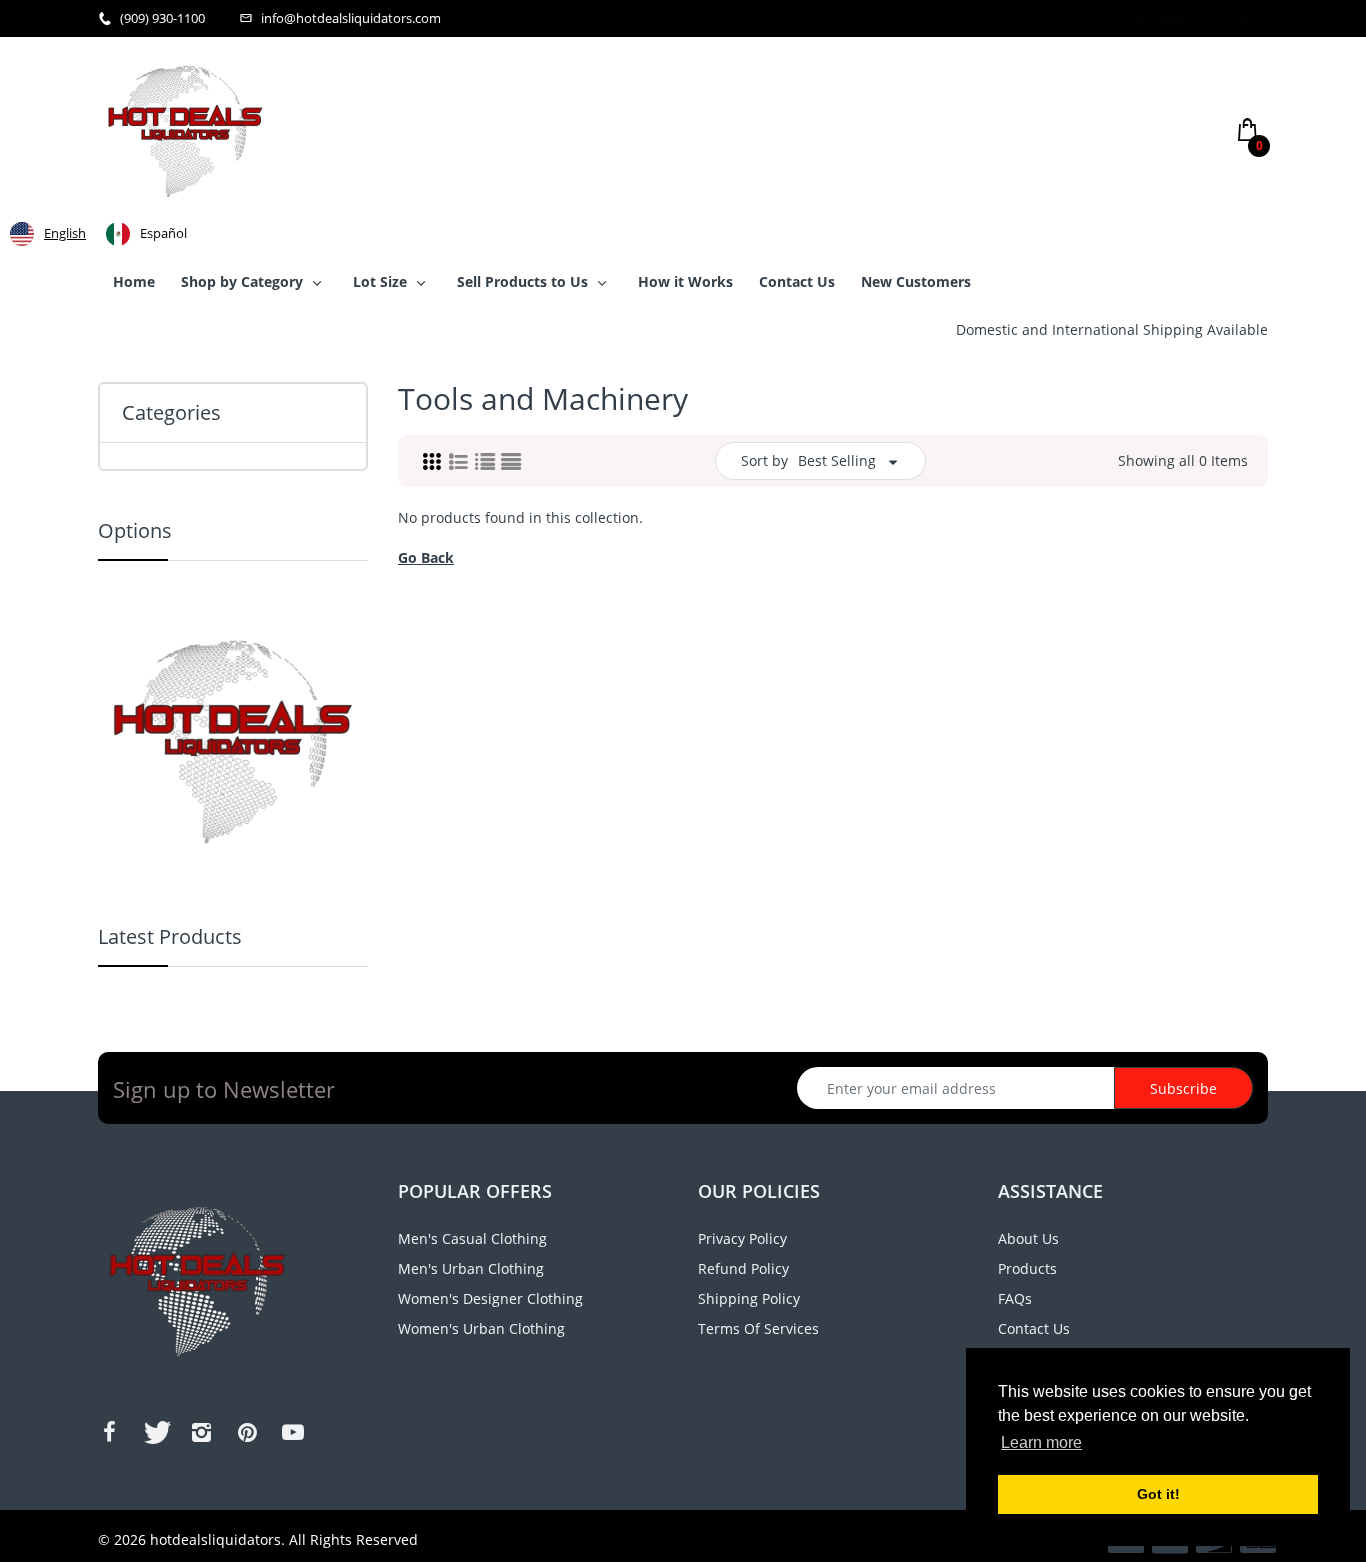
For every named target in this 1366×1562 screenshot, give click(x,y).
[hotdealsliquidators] (185, 129)
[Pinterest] (247, 1432)
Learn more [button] (1041, 1442)
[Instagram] (201, 1432)
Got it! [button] (1158, 1494)
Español (163, 233)
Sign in (1248, 18)
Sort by (764, 460)
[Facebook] (109, 1432)
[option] (146, 234)
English (65, 233)
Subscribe (1183, 1088)
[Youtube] (293, 1432)
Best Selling (837, 460)
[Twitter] (155, 1432)
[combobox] (48, 234)
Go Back (426, 557)
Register (1180, 18)
